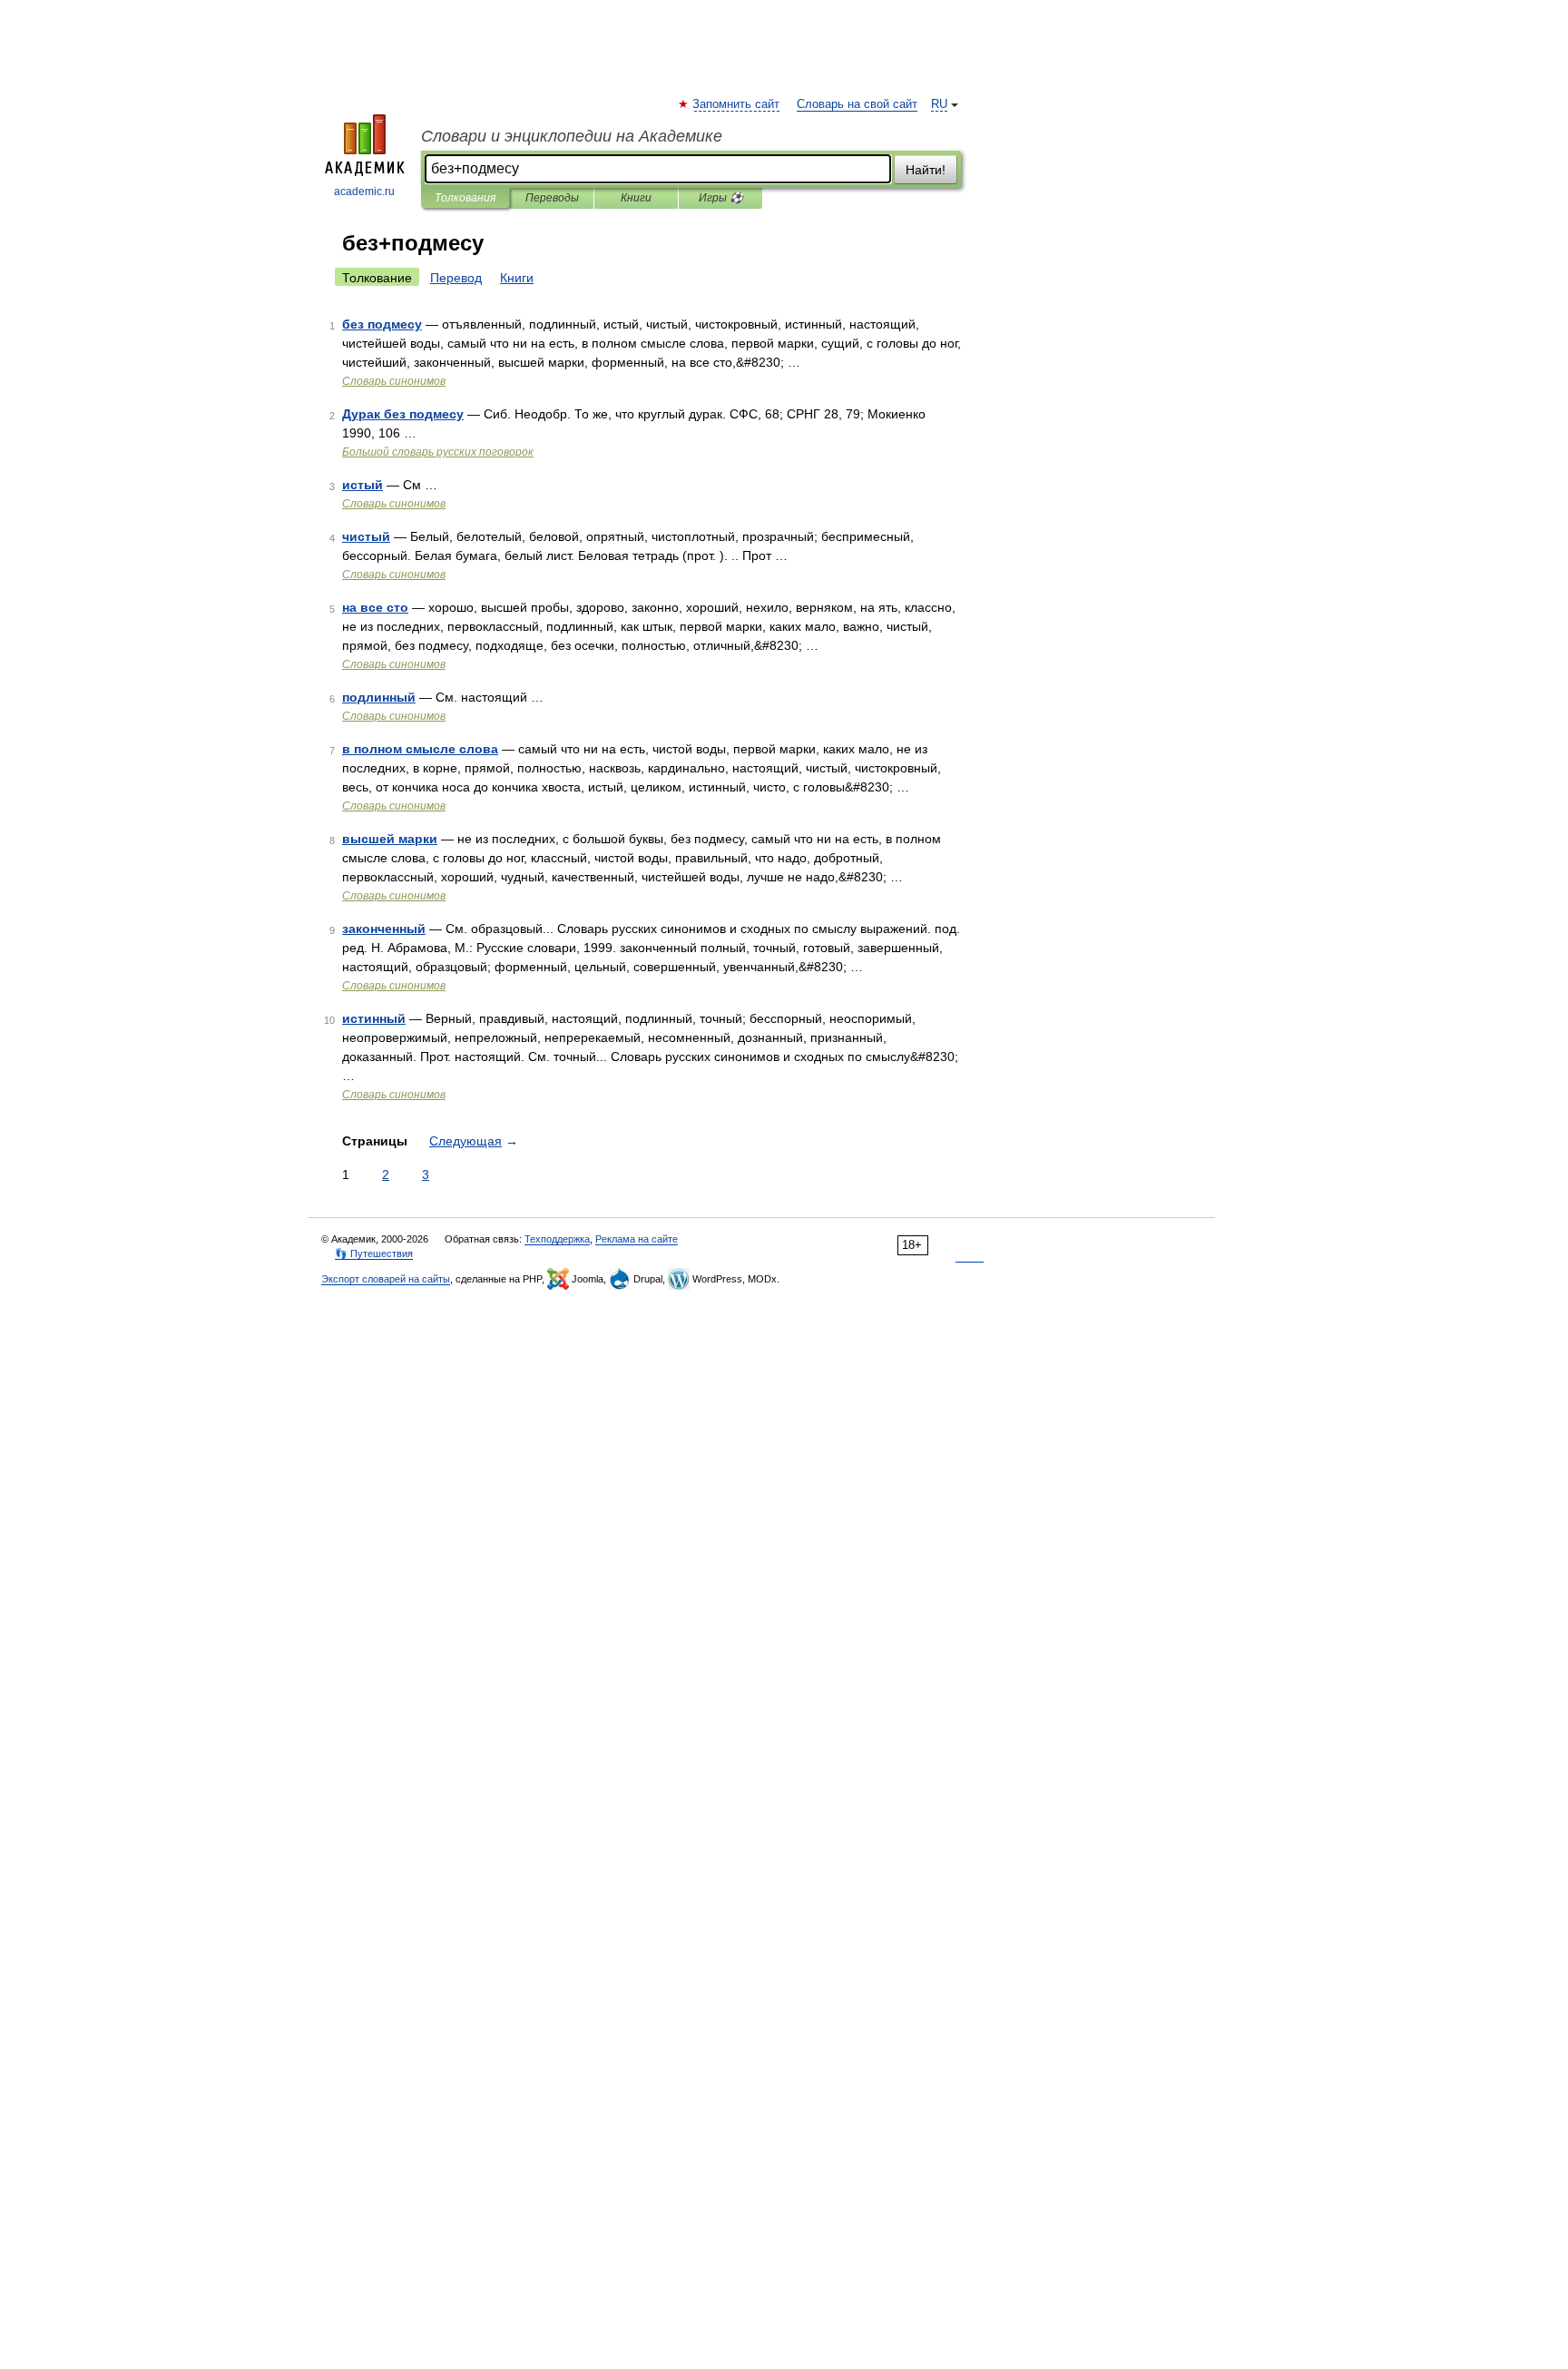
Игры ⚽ (721, 198)
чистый (366, 536)
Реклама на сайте (637, 1239)
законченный (384, 929)
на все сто (375, 607)
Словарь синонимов (394, 381)
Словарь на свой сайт (857, 104)
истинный (374, 1018)
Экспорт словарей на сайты (386, 1279)
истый (363, 485)
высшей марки (390, 839)
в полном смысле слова (420, 749)
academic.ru (364, 192)
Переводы (552, 198)
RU (939, 104)
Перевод (456, 278)
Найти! (926, 170)
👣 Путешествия (374, 1253)
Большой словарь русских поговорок (438, 452)
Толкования (465, 198)
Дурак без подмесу (403, 414)
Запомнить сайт (737, 104)
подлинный (379, 697)
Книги (636, 198)
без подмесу (382, 324)
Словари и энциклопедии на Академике (572, 136)
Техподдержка (557, 1239)
